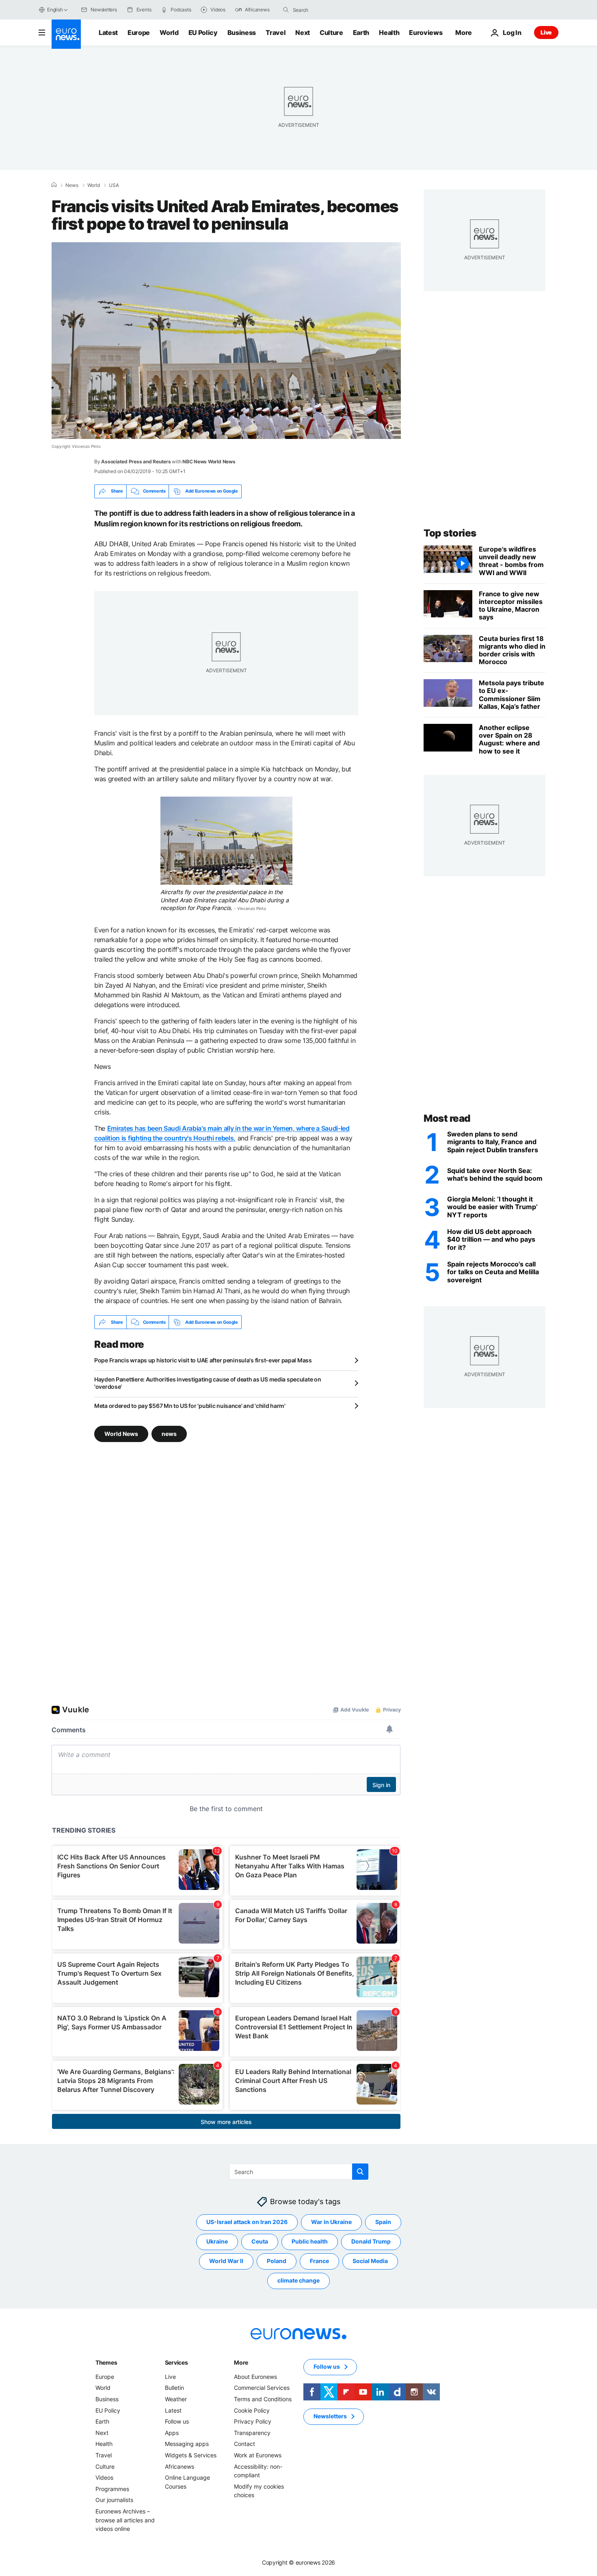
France (319, 2261)
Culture (331, 33)
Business (242, 33)
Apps (172, 2433)
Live (546, 32)
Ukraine (217, 2241)
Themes (106, 2362)
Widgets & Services (191, 2455)
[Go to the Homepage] (66, 34)
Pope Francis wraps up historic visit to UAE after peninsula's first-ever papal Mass (203, 1360)
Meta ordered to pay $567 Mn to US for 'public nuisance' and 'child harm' (190, 1406)
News (72, 185)
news (169, 1434)
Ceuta (260, 2241)
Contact (244, 2444)
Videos (104, 2477)
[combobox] (327, 10)
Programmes (112, 2489)
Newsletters (330, 2416)
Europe (139, 33)
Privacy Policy (253, 2421)
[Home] (54, 185)
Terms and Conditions (263, 2399)
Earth (361, 33)
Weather (176, 2399)
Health (389, 33)
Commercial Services (262, 2388)
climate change (298, 2280)
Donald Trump (371, 2241)
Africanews (180, 2466)
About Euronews (255, 2377)
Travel (276, 33)
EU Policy (203, 33)
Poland (277, 2261)
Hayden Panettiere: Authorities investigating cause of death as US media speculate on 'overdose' (208, 1383)
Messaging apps (187, 2444)
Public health (310, 2241)
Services (176, 2362)
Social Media (370, 2261)
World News (121, 1434)
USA (114, 185)
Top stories (450, 533)
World (169, 33)
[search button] (286, 10)
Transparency (252, 2433)
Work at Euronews (258, 2455)
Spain (383, 2222)
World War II (226, 2261)
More (241, 2362)
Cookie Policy (252, 2410)
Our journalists (114, 2500)
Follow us (177, 2421)
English (55, 10)
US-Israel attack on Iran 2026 (247, 2222)
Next (303, 33)
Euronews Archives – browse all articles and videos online (125, 2520)
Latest (108, 33)
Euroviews (426, 33)
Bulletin (174, 2388)
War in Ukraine (331, 2222)
